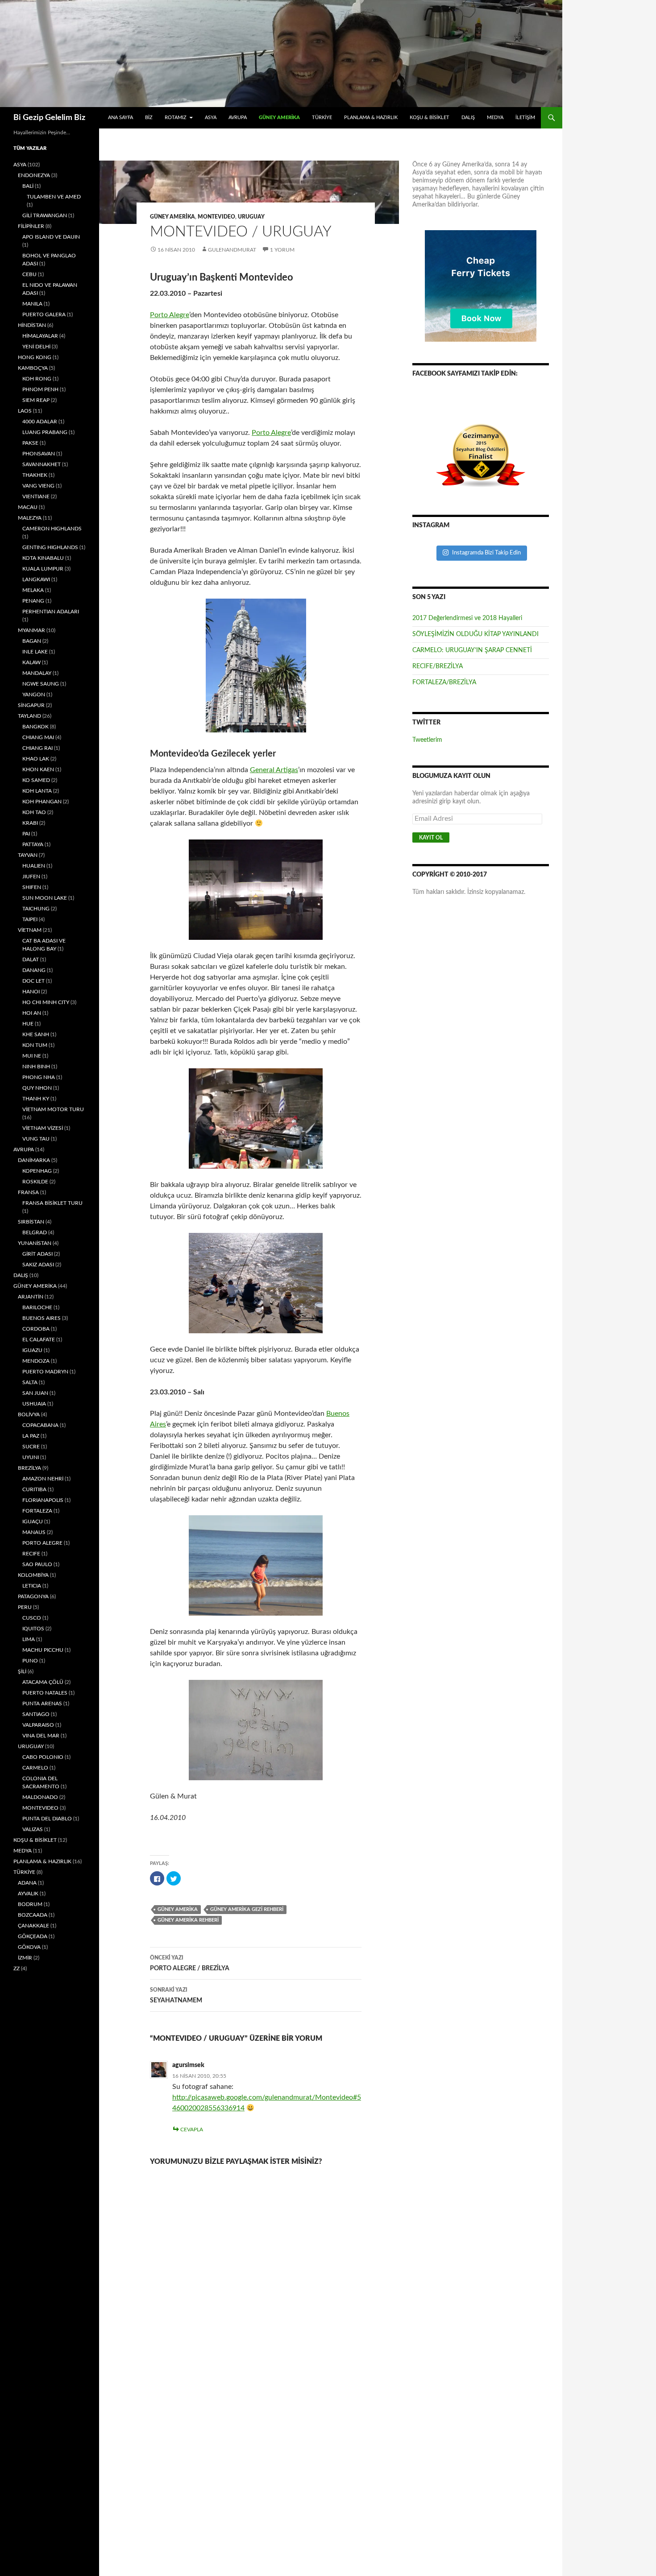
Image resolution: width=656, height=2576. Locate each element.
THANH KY (36, 1099)
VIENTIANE (36, 496)
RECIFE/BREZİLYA (438, 666)
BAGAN (32, 641)
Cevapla (192, 2129)
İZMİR (25, 1958)
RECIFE (31, 1554)
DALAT (31, 959)
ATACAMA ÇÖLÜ (43, 1682)
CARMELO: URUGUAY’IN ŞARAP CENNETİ (472, 650)
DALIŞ (468, 118)
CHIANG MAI (38, 737)
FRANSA (28, 1192)
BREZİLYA (29, 1468)
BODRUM (30, 1904)
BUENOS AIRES (42, 1318)
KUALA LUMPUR (43, 569)
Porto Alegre (170, 315)
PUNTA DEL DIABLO (47, 1819)
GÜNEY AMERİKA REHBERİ (188, 1920)
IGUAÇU (33, 1522)
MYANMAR (31, 630)
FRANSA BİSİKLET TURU (52, 1203)
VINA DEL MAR (41, 1736)
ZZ (17, 1968)
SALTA (30, 1382)
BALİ (28, 186)
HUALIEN (34, 866)
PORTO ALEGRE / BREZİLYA (190, 1963)
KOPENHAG (37, 1171)
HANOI (31, 992)
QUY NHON (37, 1088)
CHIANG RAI (37, 748)
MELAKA (33, 590)
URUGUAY (251, 217)
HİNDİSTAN (32, 325)
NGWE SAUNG (41, 684)
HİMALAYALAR (40, 336)
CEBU (29, 274)
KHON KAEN (38, 769)
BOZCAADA (33, 1915)
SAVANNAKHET (42, 464)
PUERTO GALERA (44, 314)
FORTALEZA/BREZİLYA (444, 682)
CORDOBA (36, 1329)
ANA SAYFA (120, 118)
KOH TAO (34, 812)
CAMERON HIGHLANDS (52, 529)
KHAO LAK (36, 759)
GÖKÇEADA (33, 1936)
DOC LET (33, 981)
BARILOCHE (37, 1307)
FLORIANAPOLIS (43, 1500)
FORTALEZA (37, 1511)
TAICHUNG (36, 909)
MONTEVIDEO (216, 217)
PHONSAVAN (39, 454)
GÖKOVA (29, 1947)
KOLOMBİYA (33, 1575)
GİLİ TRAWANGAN (45, 215)
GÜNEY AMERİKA (279, 118)
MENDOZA (36, 1361)
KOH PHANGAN (42, 802)
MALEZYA (30, 518)
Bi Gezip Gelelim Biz (49, 118)
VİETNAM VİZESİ (43, 1128)
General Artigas (274, 770)
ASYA (211, 118)
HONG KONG (35, 357)
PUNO (30, 1661)
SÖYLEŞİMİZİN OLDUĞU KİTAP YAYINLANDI (475, 634)
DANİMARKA (34, 1160)
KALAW (31, 662)
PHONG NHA (39, 1077)
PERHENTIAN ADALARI (51, 612)
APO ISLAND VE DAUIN (51, 237)
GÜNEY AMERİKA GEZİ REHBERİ (247, 1909)
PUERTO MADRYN (45, 1372)
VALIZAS (33, 1829)
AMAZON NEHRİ (43, 1479)
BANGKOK (35, 727)
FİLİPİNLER (31, 226)
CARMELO (35, 1768)
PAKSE (30, 443)
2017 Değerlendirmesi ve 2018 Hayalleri (467, 618)
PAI (26, 834)
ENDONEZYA (34, 175)
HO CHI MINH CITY (46, 1002)
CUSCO (32, 1618)
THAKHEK (35, 475)
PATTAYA (33, 844)
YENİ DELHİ (36, 347)
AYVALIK (28, 1894)
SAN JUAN (35, 1393)
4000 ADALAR (40, 422)
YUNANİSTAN (35, 1243)
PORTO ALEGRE (42, 1543)
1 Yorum (282, 250)
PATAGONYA (33, 1596)
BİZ (149, 118)
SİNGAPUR (31, 705)
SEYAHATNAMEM (176, 1995)
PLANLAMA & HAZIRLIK (371, 118)
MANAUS (34, 1532)
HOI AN (32, 1013)
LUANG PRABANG (45, 432)
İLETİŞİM (525, 118)
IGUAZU (32, 1350)
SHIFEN (32, 887)
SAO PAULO (37, 1564)
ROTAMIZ (176, 118)
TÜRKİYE (322, 118)
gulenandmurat (232, 250)
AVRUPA (238, 118)
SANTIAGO (36, 1714)
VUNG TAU (36, 1139)
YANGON (34, 695)
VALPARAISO (38, 1725)
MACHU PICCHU (43, 1650)
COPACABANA (40, 1425)
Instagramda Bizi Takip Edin (486, 553)
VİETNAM (30, 930)
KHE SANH (36, 1034)
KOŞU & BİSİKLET (430, 118)
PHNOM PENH (40, 389)
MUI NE (32, 1056)
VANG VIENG (38, 486)
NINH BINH (36, 1067)
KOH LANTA (37, 791)
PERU (25, 1607)
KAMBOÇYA (33, 368)
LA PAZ (31, 1436)
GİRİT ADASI (37, 1254)
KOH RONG (37, 379)
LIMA (29, 1639)
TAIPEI (30, 919)
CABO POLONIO (43, 1757)
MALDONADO (40, 1797)
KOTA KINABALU (43, 558)
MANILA (32, 304)
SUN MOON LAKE (45, 898)
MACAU (28, 507)
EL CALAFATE (39, 1340)
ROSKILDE (35, 1182)
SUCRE (31, 1447)
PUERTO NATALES (45, 1693)
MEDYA (495, 118)
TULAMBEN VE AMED (54, 197)
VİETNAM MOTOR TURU (53, 1109)
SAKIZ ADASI (38, 1265)
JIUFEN (31, 877)
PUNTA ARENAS (42, 1704)
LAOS (25, 411)
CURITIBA (34, 1489)
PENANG (33, 601)
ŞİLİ (22, 1671)
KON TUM (35, 1045)
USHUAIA (34, 1404)
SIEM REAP (36, 400)
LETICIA (32, 1586)
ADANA (27, 1883)
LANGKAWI (36, 579)
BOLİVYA (29, 1414)
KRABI (30, 823)
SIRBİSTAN (31, 1222)
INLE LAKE (35, 652)
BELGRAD (35, 1232)
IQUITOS (33, 1629)
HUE (28, 1024)
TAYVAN (28, 855)
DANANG (34, 970)
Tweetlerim (427, 740)
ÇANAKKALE (33, 1926)
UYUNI (31, 1457)
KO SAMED (36, 780)
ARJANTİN (31, 1297)
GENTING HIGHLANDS (50, 547)
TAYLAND (29, 716)
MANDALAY (37, 673)
